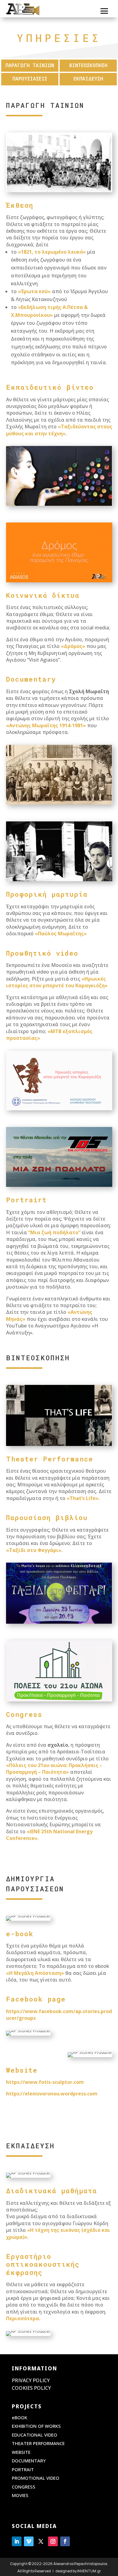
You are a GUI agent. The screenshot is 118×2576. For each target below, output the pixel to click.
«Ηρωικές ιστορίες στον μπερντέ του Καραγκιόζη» (57, 982)
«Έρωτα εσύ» (34, 291)
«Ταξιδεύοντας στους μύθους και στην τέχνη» (59, 430)
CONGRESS (24, 2487)
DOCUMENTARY (29, 2461)
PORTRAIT (23, 2469)
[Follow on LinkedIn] (17, 2541)
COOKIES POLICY (31, 2388)
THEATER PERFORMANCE (38, 2443)
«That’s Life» (83, 1498)
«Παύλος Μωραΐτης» (61, 933)
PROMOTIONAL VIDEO (36, 2478)
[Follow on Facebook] (65, 2541)
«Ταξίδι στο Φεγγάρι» (34, 1550)
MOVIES (20, 2495)
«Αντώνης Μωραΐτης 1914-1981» (46, 725)
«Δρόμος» (74, 646)
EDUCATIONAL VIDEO (34, 2435)
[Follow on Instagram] (53, 2541)
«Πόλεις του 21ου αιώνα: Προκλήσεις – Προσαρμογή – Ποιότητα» (54, 1769)
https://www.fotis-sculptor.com (45, 2082)
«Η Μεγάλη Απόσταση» (35, 1973)
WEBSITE (21, 2452)
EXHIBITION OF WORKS (36, 2426)
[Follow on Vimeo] (29, 2541)
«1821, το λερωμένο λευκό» (52, 252)
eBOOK (20, 2417)
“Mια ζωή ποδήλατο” (54, 1232)
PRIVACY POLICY (31, 2380)
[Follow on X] (41, 2541)
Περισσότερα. (23, 2318)
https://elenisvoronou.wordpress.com (52, 2094)
